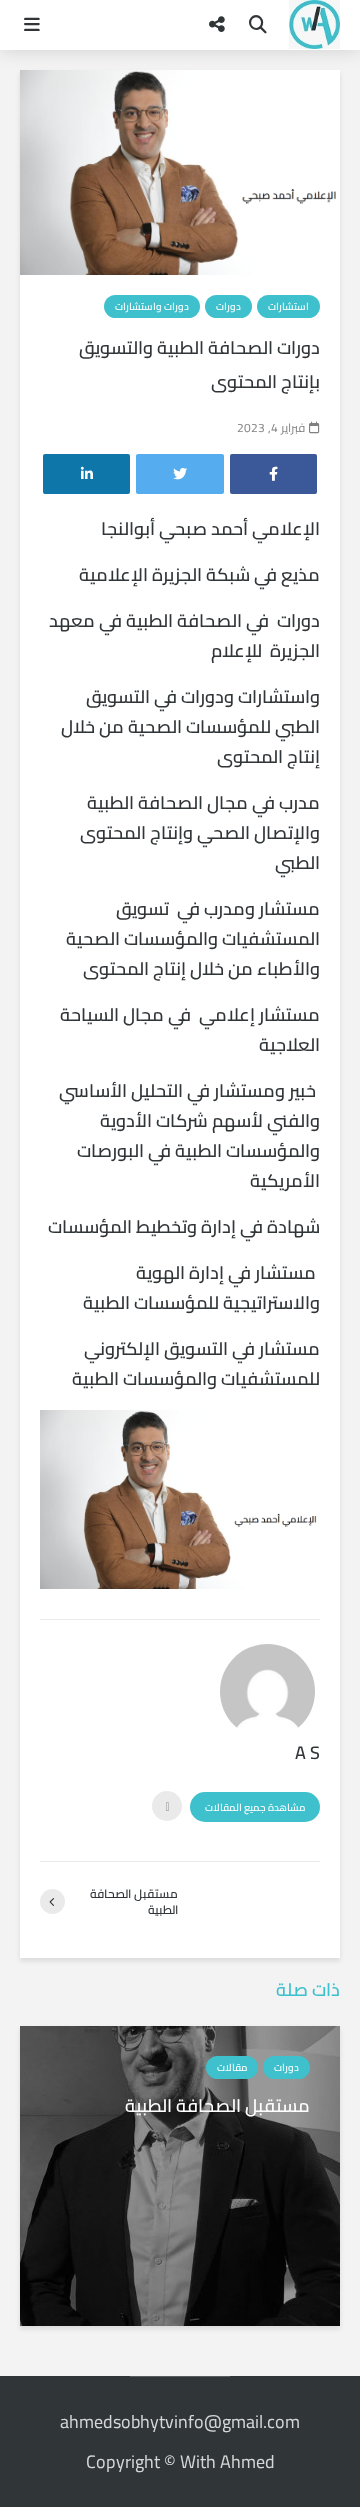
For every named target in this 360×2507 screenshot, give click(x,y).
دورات (228, 306)
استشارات (288, 306)
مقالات (232, 2067)
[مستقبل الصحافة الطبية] (180, 2174)
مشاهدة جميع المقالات (255, 1807)
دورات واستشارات (152, 306)
